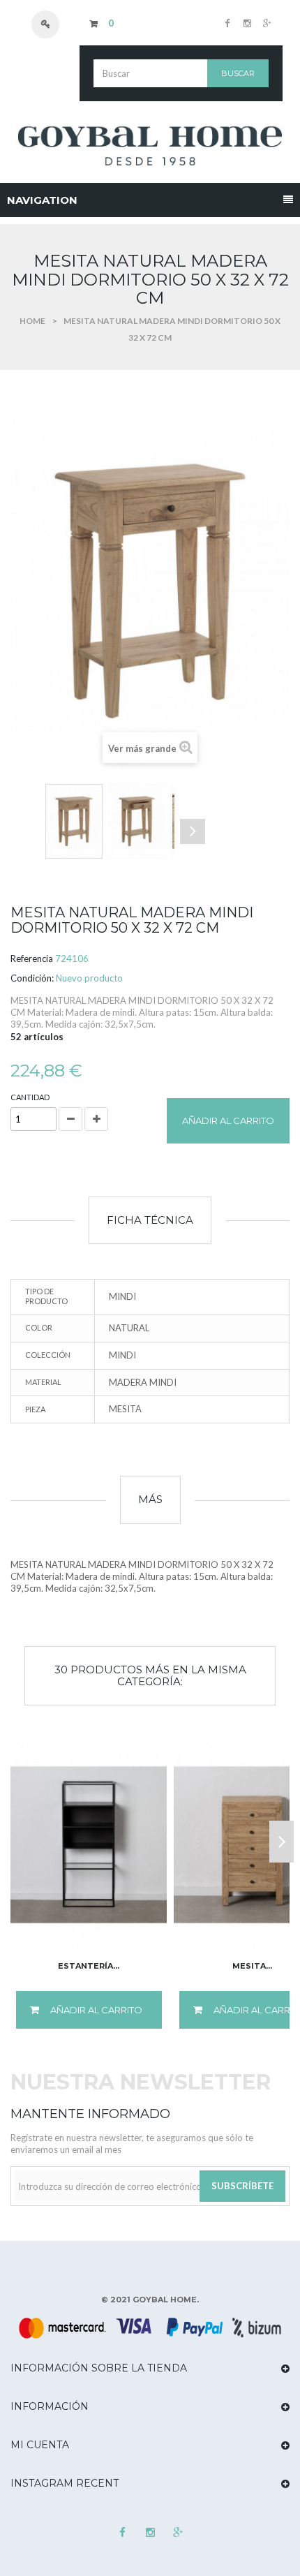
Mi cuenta (40, 2445)
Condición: (32, 978)
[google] (266, 23)
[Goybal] (150, 146)
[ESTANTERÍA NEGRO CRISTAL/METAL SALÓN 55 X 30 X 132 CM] (89, 1844)
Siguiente (193, 831)
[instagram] (246, 23)
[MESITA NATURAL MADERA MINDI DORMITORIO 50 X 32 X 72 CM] (74, 821)
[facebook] (227, 23)
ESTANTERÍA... (89, 1966)
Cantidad (30, 1097)
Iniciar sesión (52, 24)
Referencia (32, 958)
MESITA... (252, 1966)
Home (32, 321)
